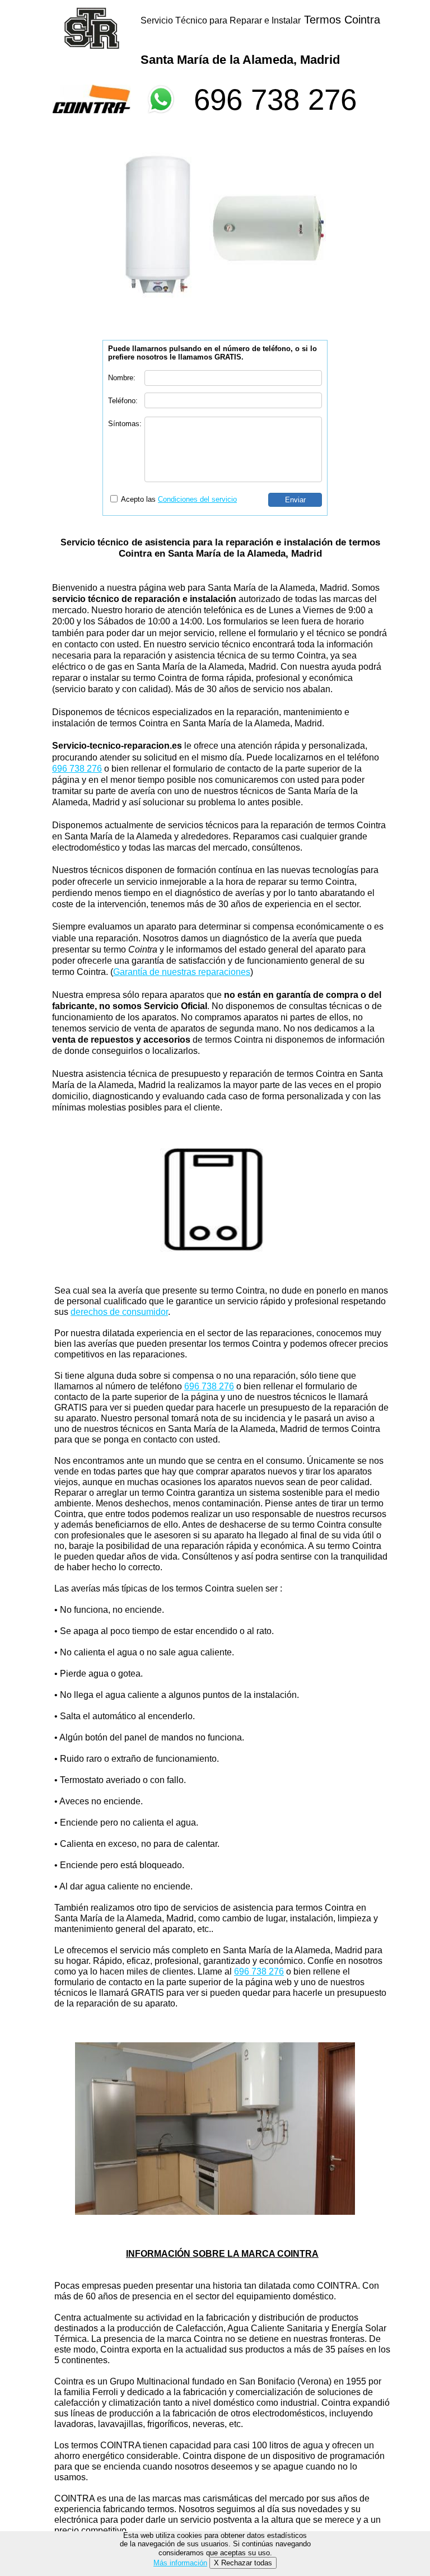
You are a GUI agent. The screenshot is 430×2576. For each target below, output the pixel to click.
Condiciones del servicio (197, 499)
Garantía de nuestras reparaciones (182, 972)
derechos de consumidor (119, 1312)
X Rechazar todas (243, 2563)
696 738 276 (275, 99)
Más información (180, 2563)
